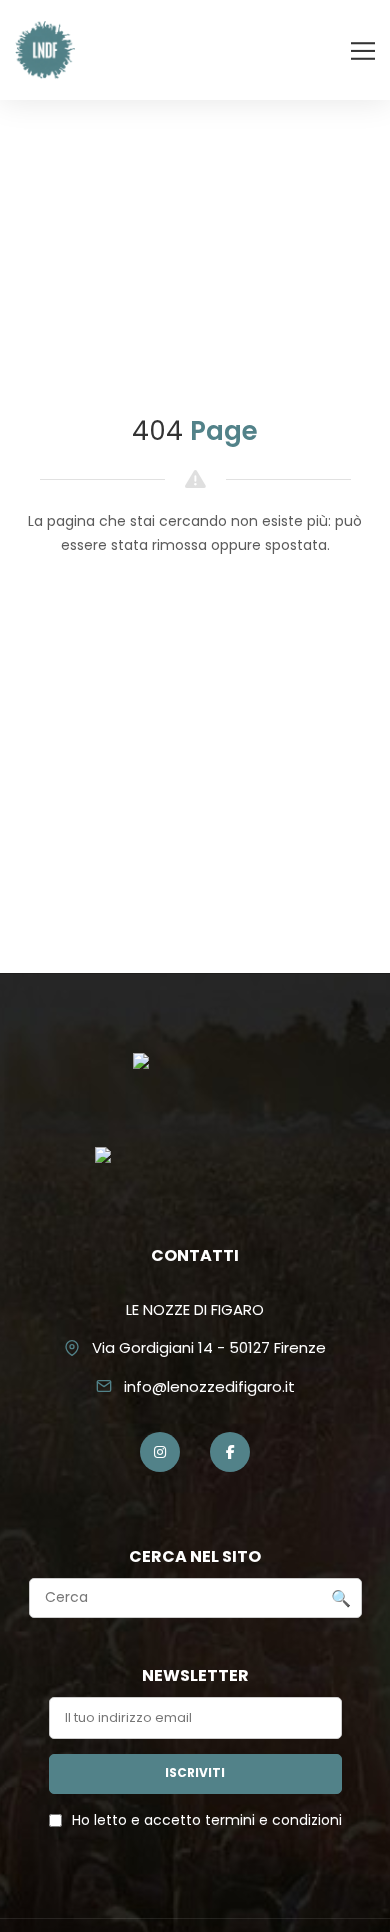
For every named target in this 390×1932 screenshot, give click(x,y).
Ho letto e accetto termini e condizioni (207, 1820)
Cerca (341, 1599)
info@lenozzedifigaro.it (209, 1386)
